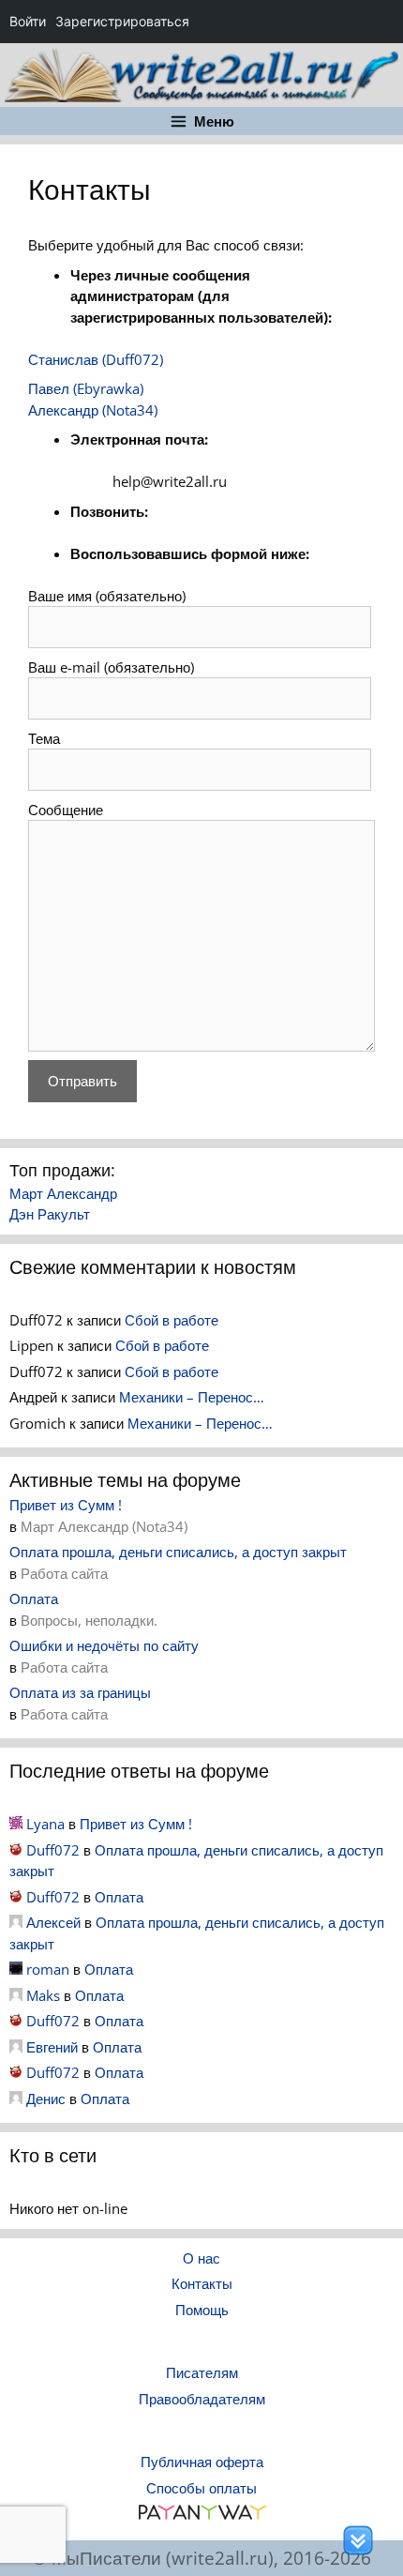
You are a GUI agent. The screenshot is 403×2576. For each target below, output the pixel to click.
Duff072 (53, 1850)
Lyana (45, 1824)
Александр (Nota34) (93, 410)
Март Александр (63, 1193)
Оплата (34, 1599)
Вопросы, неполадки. (89, 1620)
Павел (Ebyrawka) (86, 388)
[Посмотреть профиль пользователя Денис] (16, 2099)
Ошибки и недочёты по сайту (104, 1645)
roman (48, 1969)
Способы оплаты (201, 2488)
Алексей (53, 1922)
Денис (46, 2099)
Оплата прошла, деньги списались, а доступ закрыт (178, 1552)
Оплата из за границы (80, 1692)
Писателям (202, 2372)
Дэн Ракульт (50, 1214)
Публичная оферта (202, 2462)
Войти (28, 21)
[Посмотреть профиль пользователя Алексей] (16, 1922)
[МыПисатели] (201, 73)
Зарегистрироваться (122, 21)
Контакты (202, 2283)
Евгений (52, 2047)
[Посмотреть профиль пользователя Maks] (16, 1995)
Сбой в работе (172, 1320)
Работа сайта (64, 1573)
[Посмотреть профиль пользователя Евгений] (16, 2047)
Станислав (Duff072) (96, 359)
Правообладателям (202, 2399)
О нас (201, 2258)
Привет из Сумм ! (66, 1505)
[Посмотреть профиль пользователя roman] (16, 1969)
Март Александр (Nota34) (104, 1526)
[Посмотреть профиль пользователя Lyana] (16, 1824)
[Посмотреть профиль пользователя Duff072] (16, 1850)
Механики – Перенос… (192, 1397)
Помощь (202, 2310)
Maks (43, 1995)
